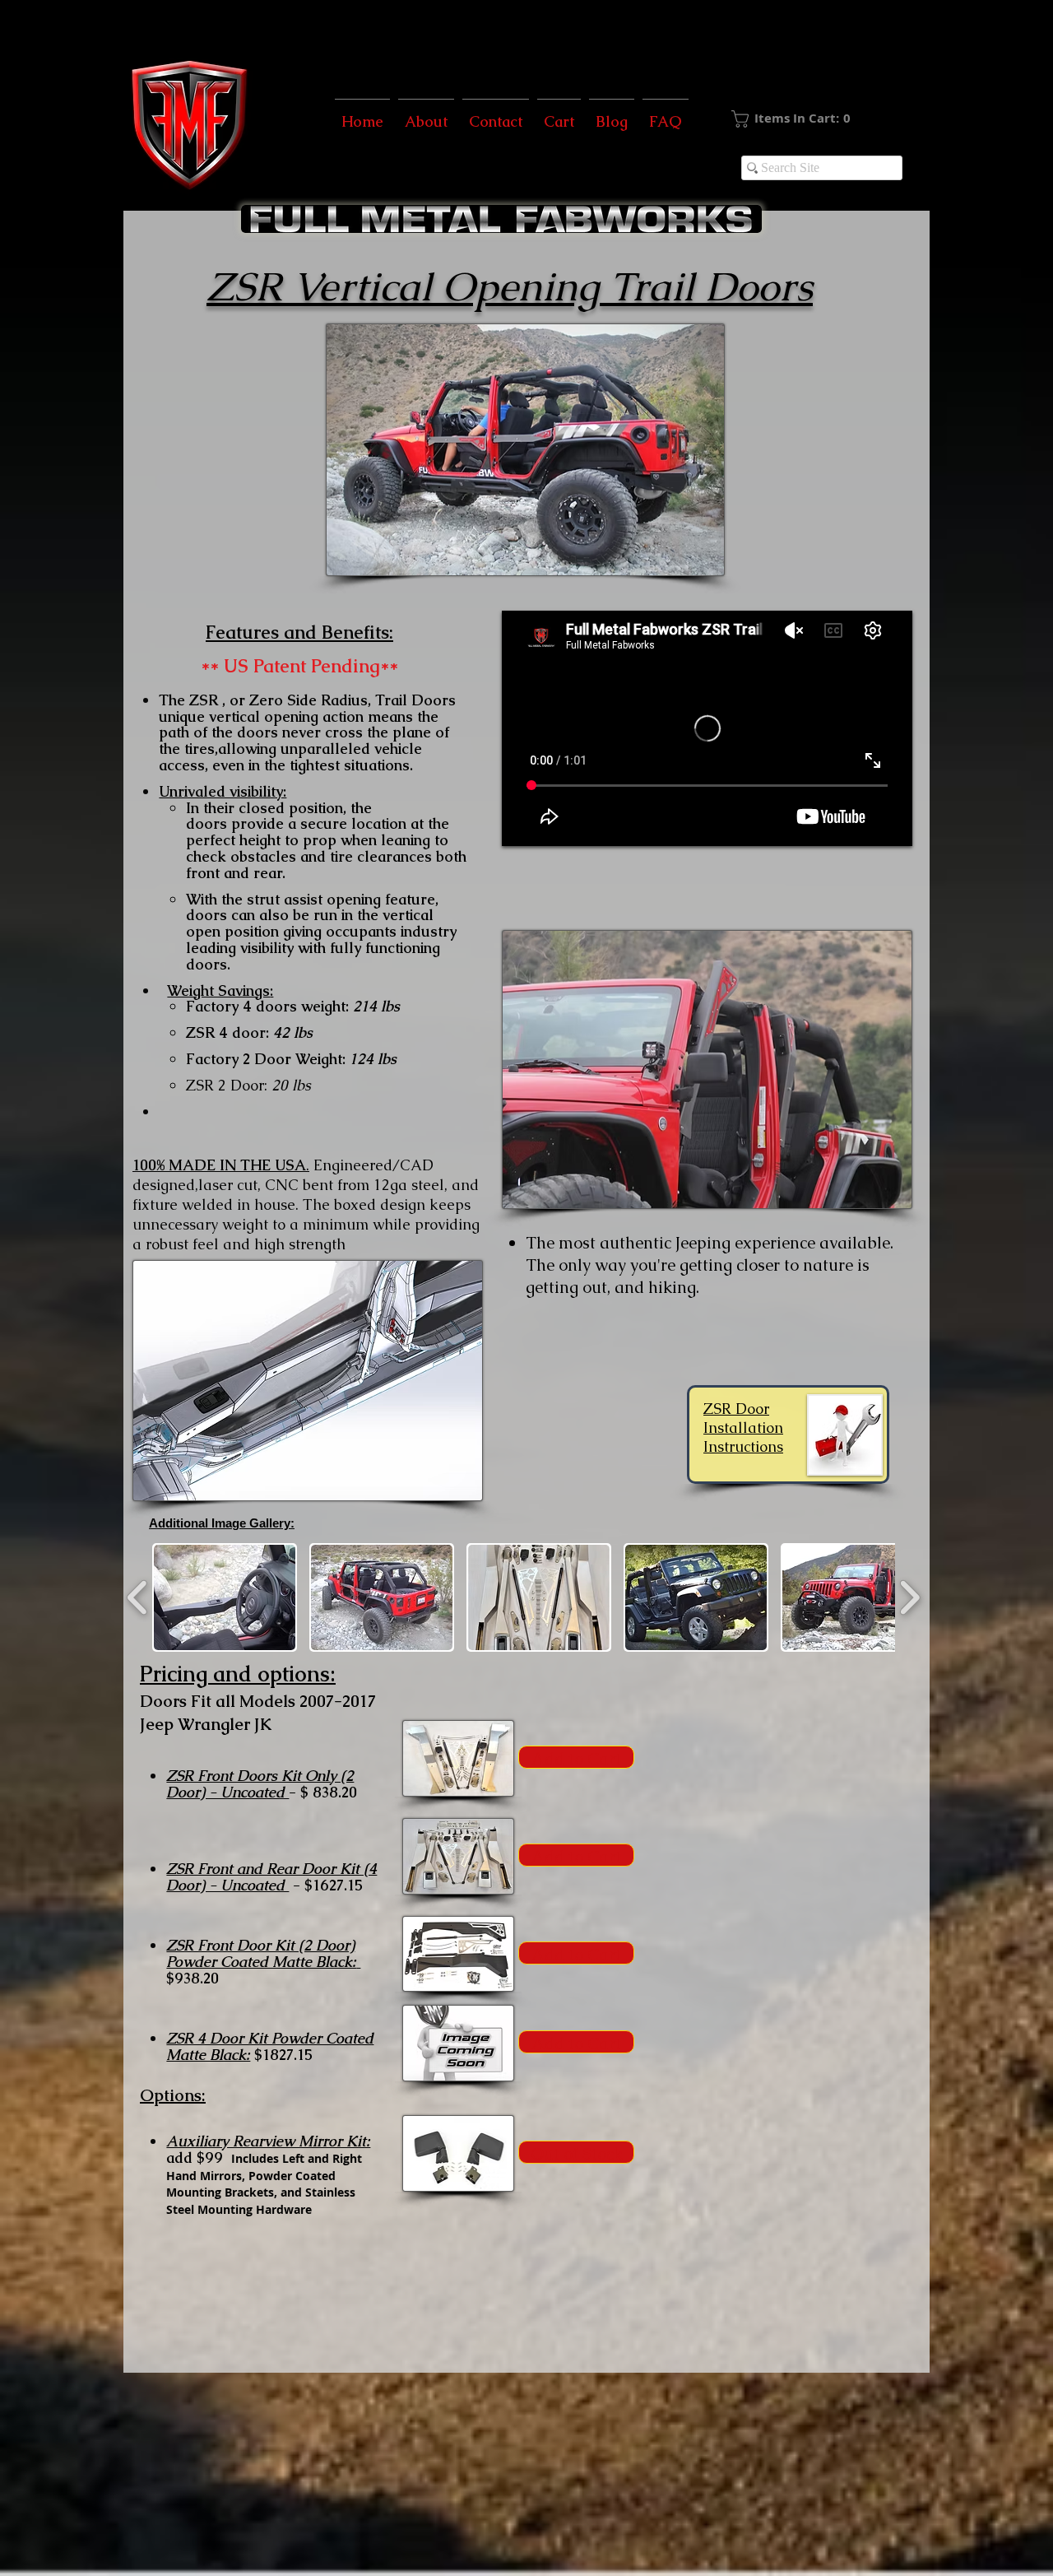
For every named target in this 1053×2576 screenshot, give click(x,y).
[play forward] (909, 1598)
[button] (819, 119)
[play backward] (138, 1598)
